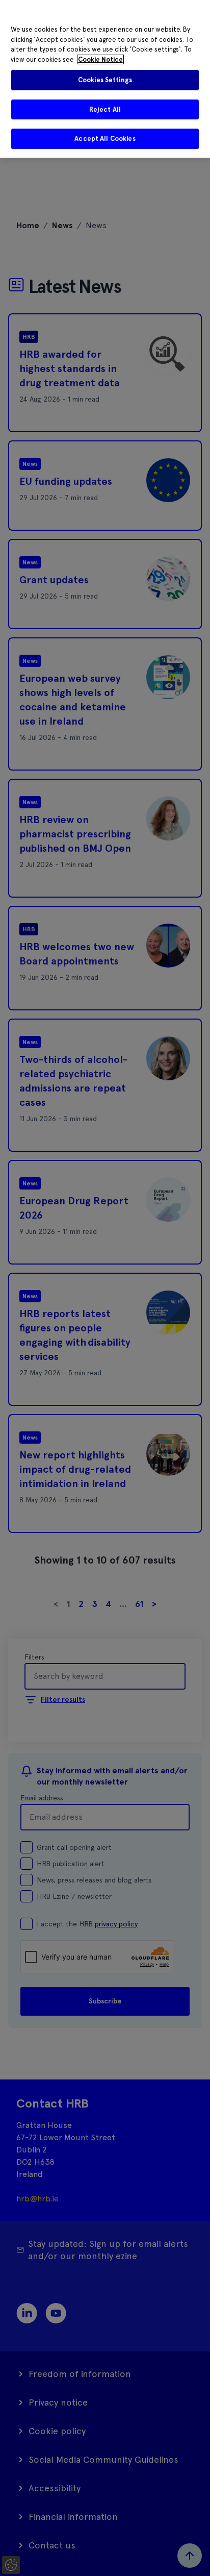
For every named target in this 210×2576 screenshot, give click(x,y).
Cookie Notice (100, 59)
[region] (105, 79)
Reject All (105, 109)
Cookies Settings (105, 80)
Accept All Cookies (105, 139)
